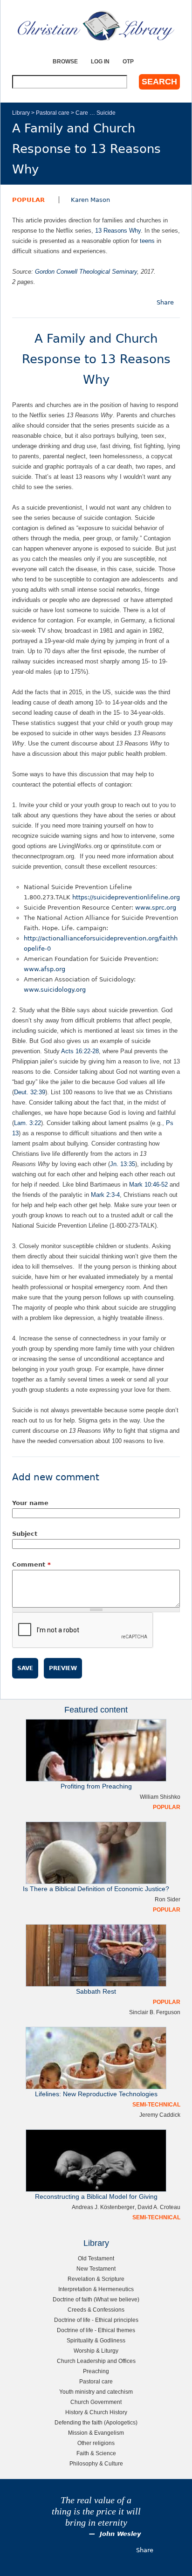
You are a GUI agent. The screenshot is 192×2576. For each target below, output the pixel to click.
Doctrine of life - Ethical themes (96, 2330)
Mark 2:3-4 (105, 1195)
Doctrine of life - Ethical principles (96, 2320)
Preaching (96, 2371)
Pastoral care (53, 113)
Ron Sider (168, 1899)
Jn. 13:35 (123, 1164)
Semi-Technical (156, 2104)
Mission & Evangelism (96, 2433)
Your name (30, 1503)
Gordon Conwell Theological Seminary (86, 272)
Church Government (96, 2402)
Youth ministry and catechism (96, 2392)
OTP (128, 61)
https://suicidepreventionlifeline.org (126, 897)
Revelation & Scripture (96, 2279)
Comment (31, 1564)
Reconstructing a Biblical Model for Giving (96, 2197)
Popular (28, 200)
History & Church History (96, 2412)
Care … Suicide (96, 113)
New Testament (96, 2269)
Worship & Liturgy (96, 2351)
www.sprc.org (156, 908)
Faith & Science (96, 2453)
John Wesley (120, 2534)
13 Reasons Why (118, 231)
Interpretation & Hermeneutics (96, 2289)
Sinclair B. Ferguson (155, 2012)
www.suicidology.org (55, 990)
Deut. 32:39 (30, 1092)
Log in (100, 61)
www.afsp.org (45, 969)
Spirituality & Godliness (96, 2340)
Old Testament (96, 2258)
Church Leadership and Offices (96, 2361)
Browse (65, 61)
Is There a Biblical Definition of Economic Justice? (96, 1889)
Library (21, 113)
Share (165, 302)
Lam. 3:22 (27, 1123)
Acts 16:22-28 (80, 1051)
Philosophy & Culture (96, 2463)
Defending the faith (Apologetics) (96, 2422)
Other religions (96, 2443)
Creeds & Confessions (96, 2310)
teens (147, 241)
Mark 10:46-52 (148, 1184)
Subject (25, 1534)
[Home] (96, 26)
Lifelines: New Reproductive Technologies (96, 2094)
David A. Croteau (159, 2207)
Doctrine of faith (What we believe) (96, 2299)
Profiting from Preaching (96, 1786)
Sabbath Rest (96, 1992)
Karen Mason (90, 200)
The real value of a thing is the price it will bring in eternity (96, 2511)
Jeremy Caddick (160, 2115)
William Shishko (160, 1797)
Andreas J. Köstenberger (103, 2207)
